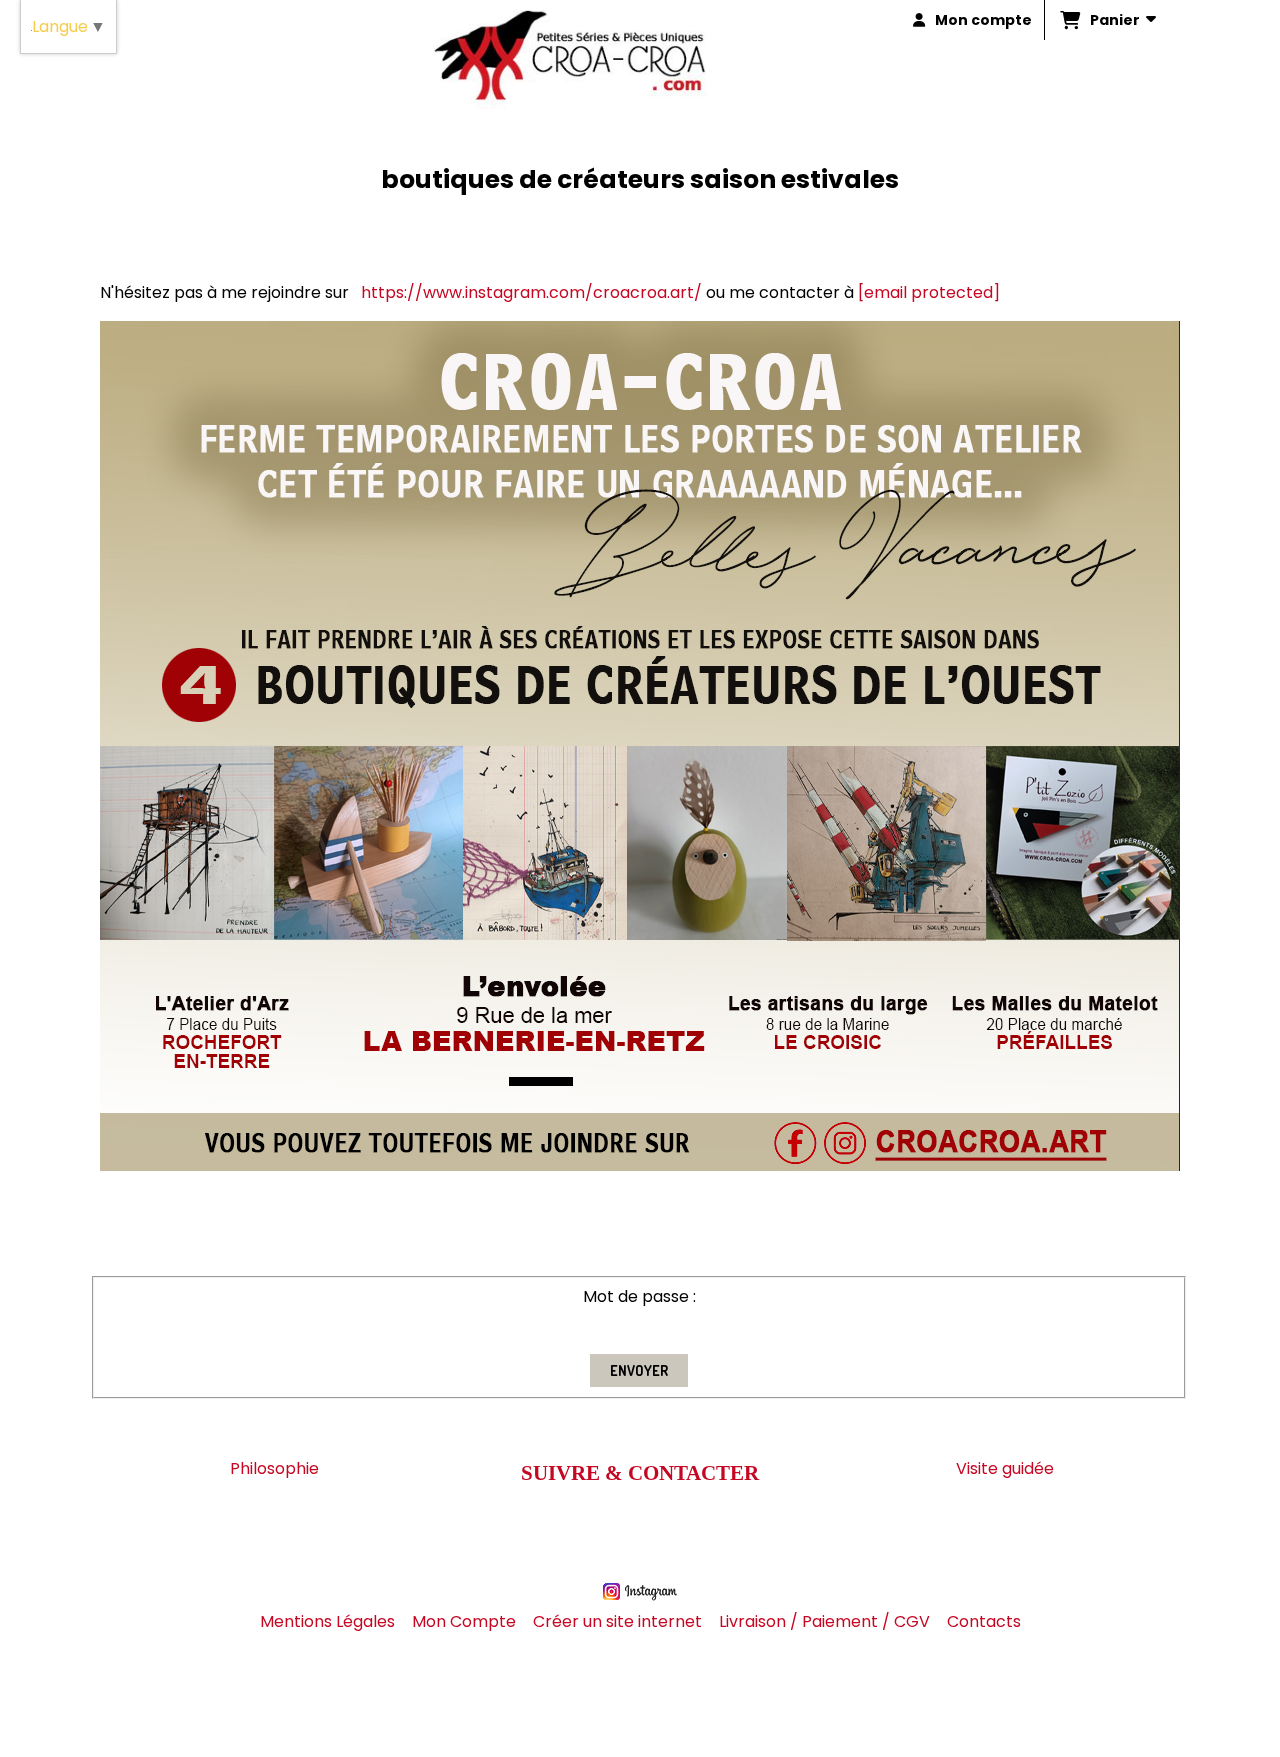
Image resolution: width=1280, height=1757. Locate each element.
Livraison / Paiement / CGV (824, 1621)
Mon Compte (464, 1621)
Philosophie (274, 1468)
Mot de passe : (639, 1296)
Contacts (984, 1621)
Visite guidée (1005, 1468)
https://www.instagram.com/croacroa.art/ (531, 292)
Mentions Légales (327, 1621)
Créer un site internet (617, 1621)
